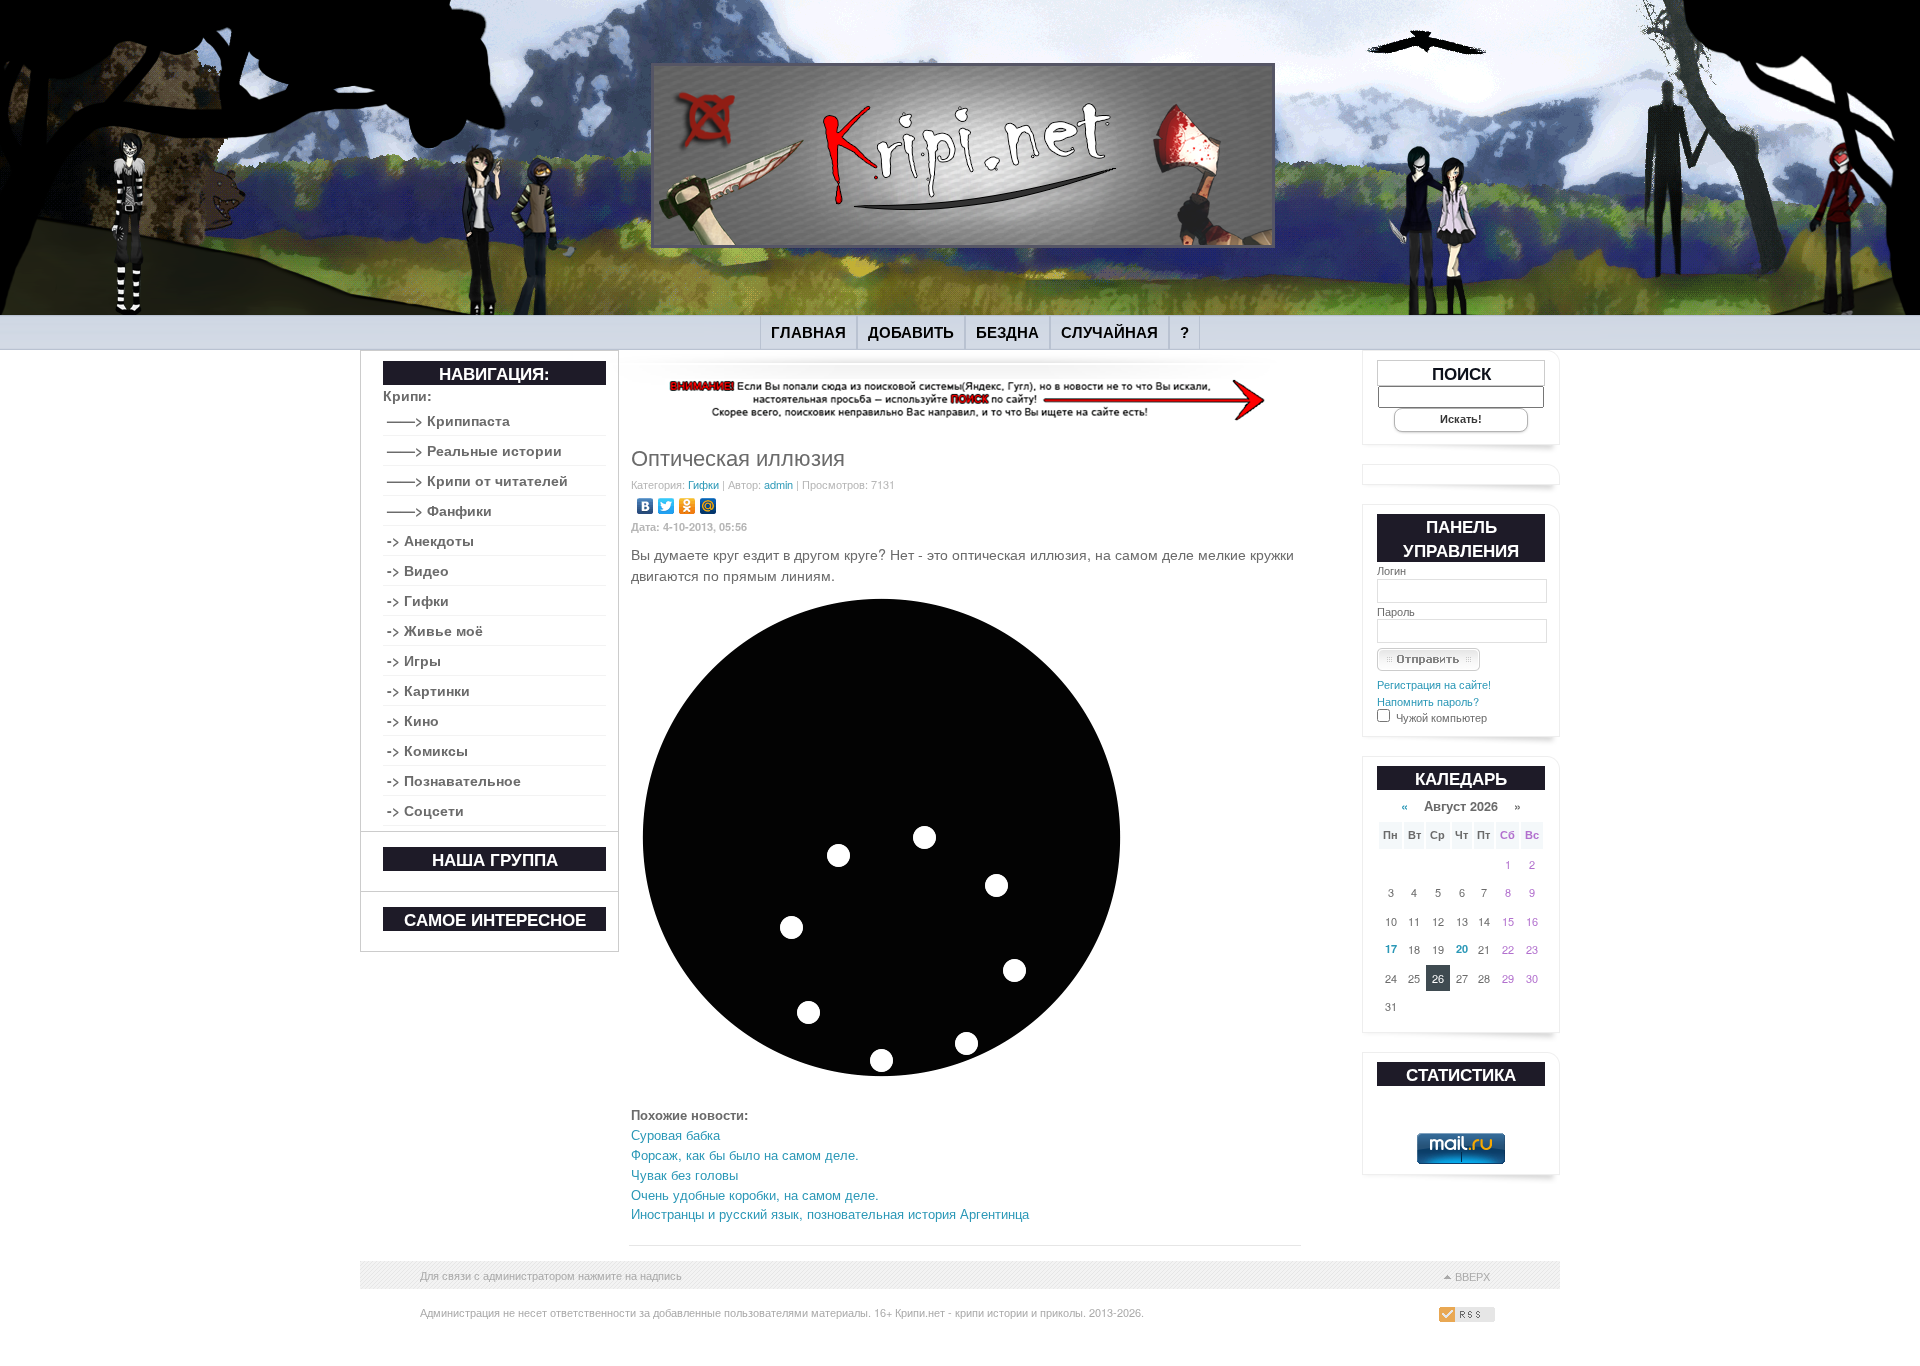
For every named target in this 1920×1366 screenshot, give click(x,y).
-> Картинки (428, 690)
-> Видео (418, 570)
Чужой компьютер (1440, 717)
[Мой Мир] (708, 506)
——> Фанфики (439, 510)
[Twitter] (666, 506)
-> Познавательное (454, 780)
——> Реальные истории (474, 450)
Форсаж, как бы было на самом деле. (745, 1154)
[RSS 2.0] (1469, 1317)
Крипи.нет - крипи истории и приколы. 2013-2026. (1019, 1312)
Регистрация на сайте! (1434, 684)
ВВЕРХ (1472, 1276)
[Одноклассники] (687, 506)
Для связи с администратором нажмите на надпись (551, 1275)
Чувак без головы (684, 1174)
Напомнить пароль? (1428, 701)
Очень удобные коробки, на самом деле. (755, 1194)
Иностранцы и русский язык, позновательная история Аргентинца (830, 1213)
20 (1462, 948)
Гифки (703, 484)
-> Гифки (418, 600)
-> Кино (413, 720)
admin (778, 484)
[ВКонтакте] (645, 506)
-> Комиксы (427, 750)
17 (1391, 948)
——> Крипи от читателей (477, 480)
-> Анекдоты (430, 540)
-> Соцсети (425, 810)
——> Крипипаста (448, 420)
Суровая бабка (675, 1134)
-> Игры (414, 660)
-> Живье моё (435, 630)
